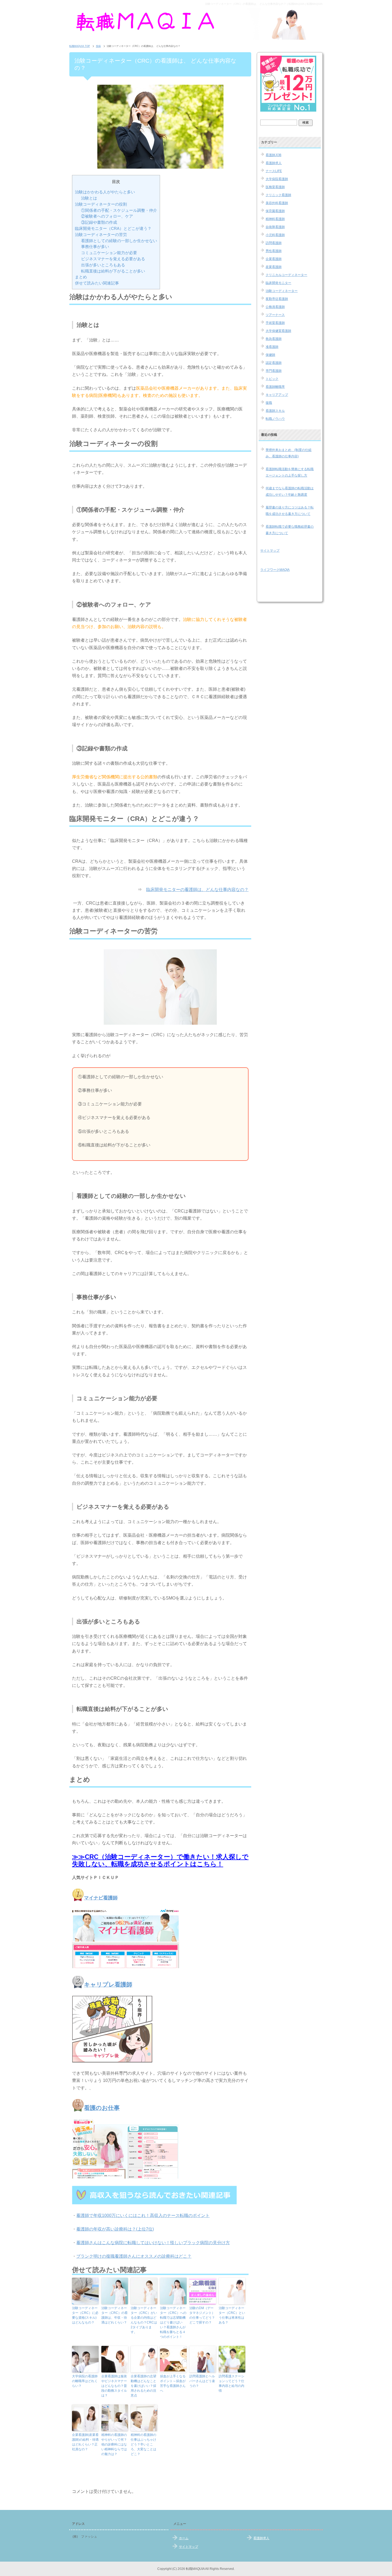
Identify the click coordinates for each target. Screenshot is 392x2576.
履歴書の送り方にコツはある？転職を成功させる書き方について (290, 511)
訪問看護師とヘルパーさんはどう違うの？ (202, 2381)
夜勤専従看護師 (277, 299)
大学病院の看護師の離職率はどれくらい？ (85, 2381)
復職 (269, 403)
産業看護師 (274, 267)
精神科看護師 (275, 219)
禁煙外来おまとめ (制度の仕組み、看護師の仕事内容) (289, 453)
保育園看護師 (275, 211)
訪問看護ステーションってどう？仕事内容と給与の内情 (231, 2383)
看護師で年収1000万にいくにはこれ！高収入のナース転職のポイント (143, 2215)
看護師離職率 (275, 387)
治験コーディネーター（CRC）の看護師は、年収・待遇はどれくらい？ (115, 2315)
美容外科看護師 (277, 203)
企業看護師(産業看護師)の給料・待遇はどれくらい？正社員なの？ (85, 2442)
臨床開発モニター (278, 283)
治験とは (89, 198)
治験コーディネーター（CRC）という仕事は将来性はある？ (232, 2315)
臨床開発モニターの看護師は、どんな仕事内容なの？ (197, 890)
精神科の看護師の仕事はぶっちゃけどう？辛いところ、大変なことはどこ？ (143, 2444)
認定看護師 (274, 363)
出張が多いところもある (103, 265)
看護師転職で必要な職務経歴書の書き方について (290, 530)
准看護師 (272, 347)
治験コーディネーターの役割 (101, 204)
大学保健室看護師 (278, 331)
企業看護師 (274, 259)
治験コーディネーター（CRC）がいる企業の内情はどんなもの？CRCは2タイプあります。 (144, 2320)
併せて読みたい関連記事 (97, 283)
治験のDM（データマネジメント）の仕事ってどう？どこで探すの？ (202, 2315)
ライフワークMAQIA (275, 570)
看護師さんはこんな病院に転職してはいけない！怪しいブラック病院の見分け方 (153, 2243)
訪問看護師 (274, 243)
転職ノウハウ (275, 419)
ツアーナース (275, 315)
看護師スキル (275, 411)
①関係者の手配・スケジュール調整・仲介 (119, 210)
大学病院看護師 (277, 179)
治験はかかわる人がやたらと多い (105, 192)
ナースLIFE (274, 171)
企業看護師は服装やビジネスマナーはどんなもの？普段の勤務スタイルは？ (114, 2386)
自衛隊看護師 (275, 227)
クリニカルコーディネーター (286, 275)
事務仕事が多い (95, 247)
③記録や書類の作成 (99, 222)
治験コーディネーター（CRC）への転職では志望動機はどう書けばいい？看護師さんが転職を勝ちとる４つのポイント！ (173, 2322)
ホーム (184, 2538)
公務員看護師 (275, 307)
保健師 (270, 355)
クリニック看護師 (278, 195)
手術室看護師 (275, 323)
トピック (272, 379)
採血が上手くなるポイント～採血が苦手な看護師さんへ (173, 2383)
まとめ (81, 277)
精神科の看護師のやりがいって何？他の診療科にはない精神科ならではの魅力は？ (114, 2444)
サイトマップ (270, 551)
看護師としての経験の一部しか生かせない (119, 241)
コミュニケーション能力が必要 (109, 253)
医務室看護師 (275, 187)
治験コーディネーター (282, 291)
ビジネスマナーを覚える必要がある (113, 259)
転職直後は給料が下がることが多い (113, 271)
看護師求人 (274, 163)
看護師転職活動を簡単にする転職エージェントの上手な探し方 (290, 472)
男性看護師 (274, 251)
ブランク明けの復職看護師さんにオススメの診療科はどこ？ (134, 2256)
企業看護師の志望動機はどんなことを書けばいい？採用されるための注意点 (143, 2386)
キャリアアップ (277, 395)
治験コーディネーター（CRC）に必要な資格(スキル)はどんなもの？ (85, 2315)
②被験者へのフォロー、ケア (107, 216)
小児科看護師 (275, 235)
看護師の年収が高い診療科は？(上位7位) (115, 2229)
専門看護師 (274, 371)
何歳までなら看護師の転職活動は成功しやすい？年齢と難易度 (290, 491)
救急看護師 (274, 339)
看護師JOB (273, 155)
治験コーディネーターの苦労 (101, 235)
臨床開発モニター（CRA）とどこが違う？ (113, 228)
